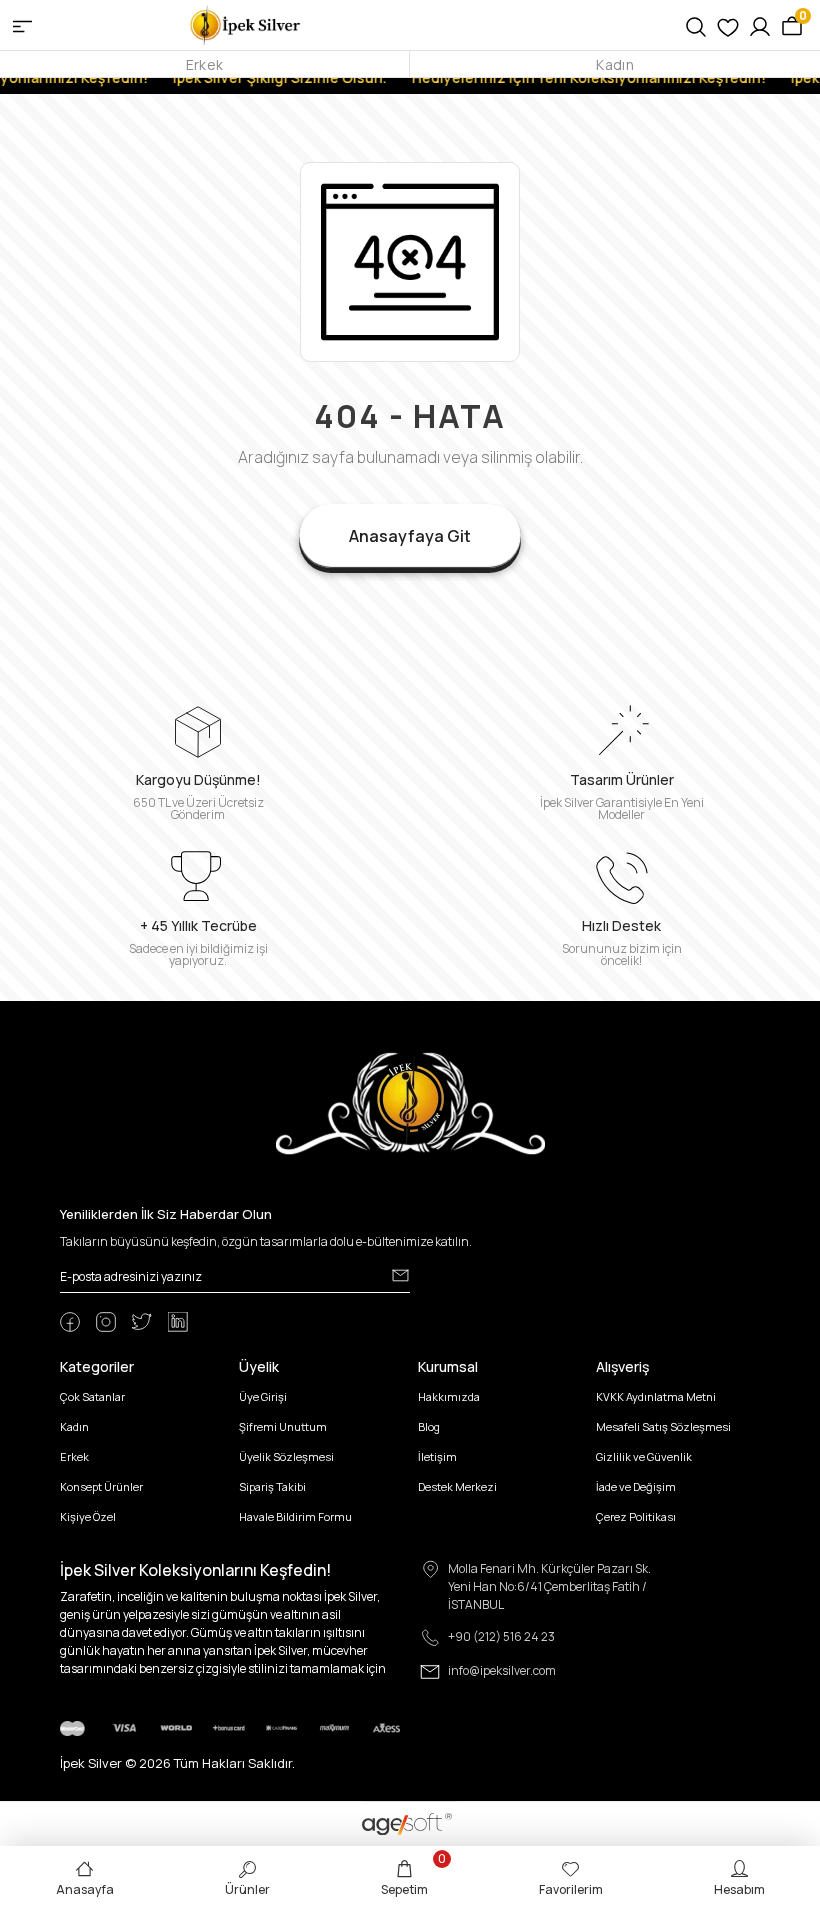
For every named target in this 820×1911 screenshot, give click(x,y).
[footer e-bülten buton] (400, 1275)
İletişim (437, 1456)
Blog (429, 1426)
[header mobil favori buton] (728, 25)
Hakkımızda (449, 1396)
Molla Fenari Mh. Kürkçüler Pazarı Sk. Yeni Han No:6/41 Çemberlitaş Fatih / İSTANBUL (549, 1586)
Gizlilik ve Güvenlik (644, 1456)
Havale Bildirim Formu (295, 1516)
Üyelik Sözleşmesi (286, 1456)
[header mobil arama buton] (696, 25)
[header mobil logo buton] (246, 23)
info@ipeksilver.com (502, 1670)
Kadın (614, 64)
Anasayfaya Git (410, 536)
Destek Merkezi (457, 1486)
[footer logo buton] (410, 1102)
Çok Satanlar (92, 1396)
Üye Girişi (263, 1396)
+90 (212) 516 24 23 (501, 1636)
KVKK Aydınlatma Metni (656, 1396)
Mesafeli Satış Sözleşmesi (663, 1426)
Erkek (204, 64)
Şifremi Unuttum (283, 1426)
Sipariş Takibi (272, 1486)
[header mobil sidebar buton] (22, 25)
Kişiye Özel (88, 1516)
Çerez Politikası (636, 1516)
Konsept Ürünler (101, 1486)
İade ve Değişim (636, 1486)
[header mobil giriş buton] (760, 25)
